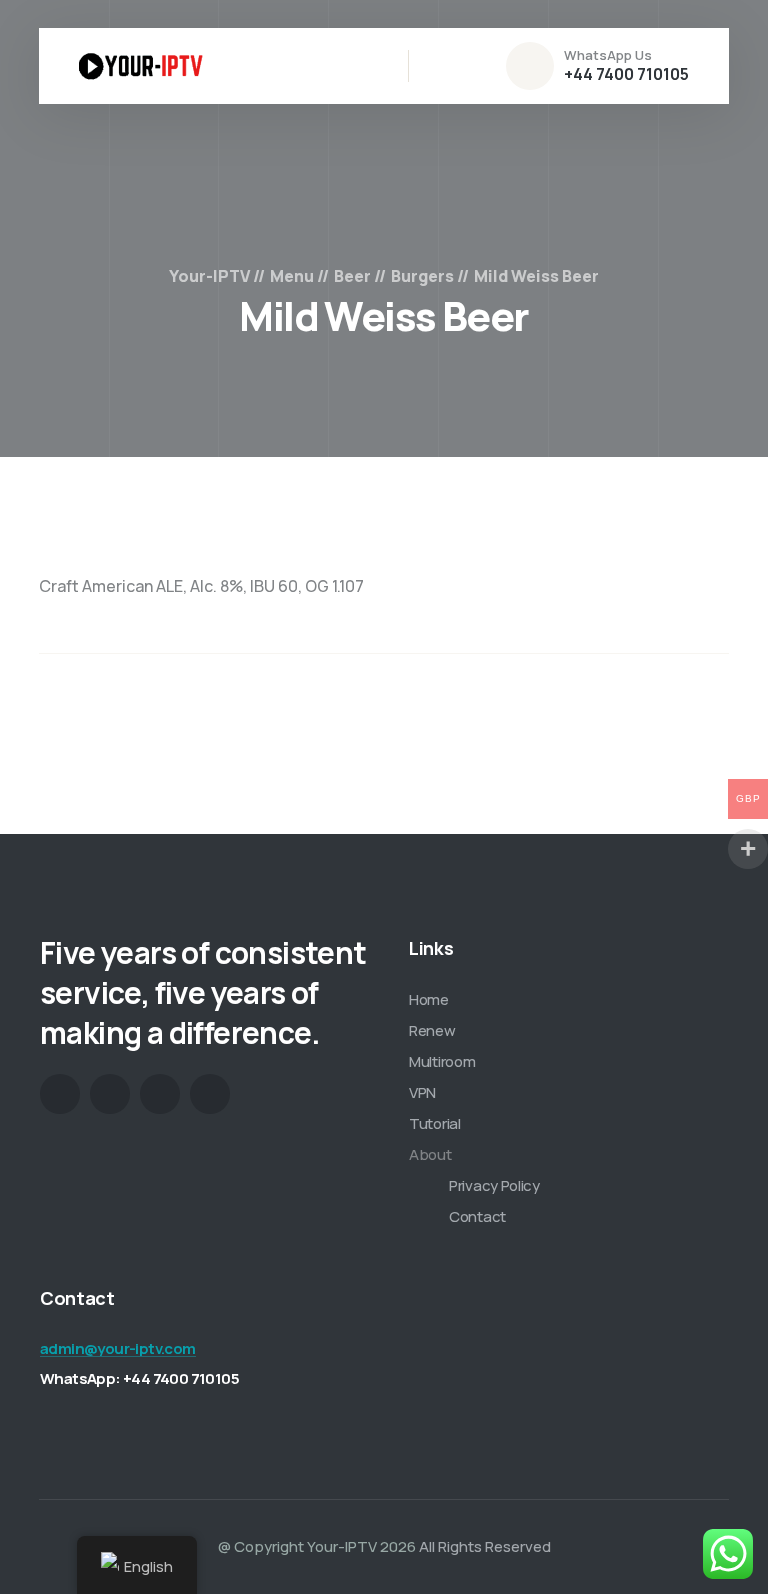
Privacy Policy (494, 1185)
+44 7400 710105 (626, 74)
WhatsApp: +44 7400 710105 (139, 1378)
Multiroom (442, 1061)
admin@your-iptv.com (118, 1348)
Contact (477, 1216)
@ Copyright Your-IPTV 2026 (317, 1546)
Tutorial (435, 1123)
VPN (422, 1092)
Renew (432, 1030)
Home (429, 999)
